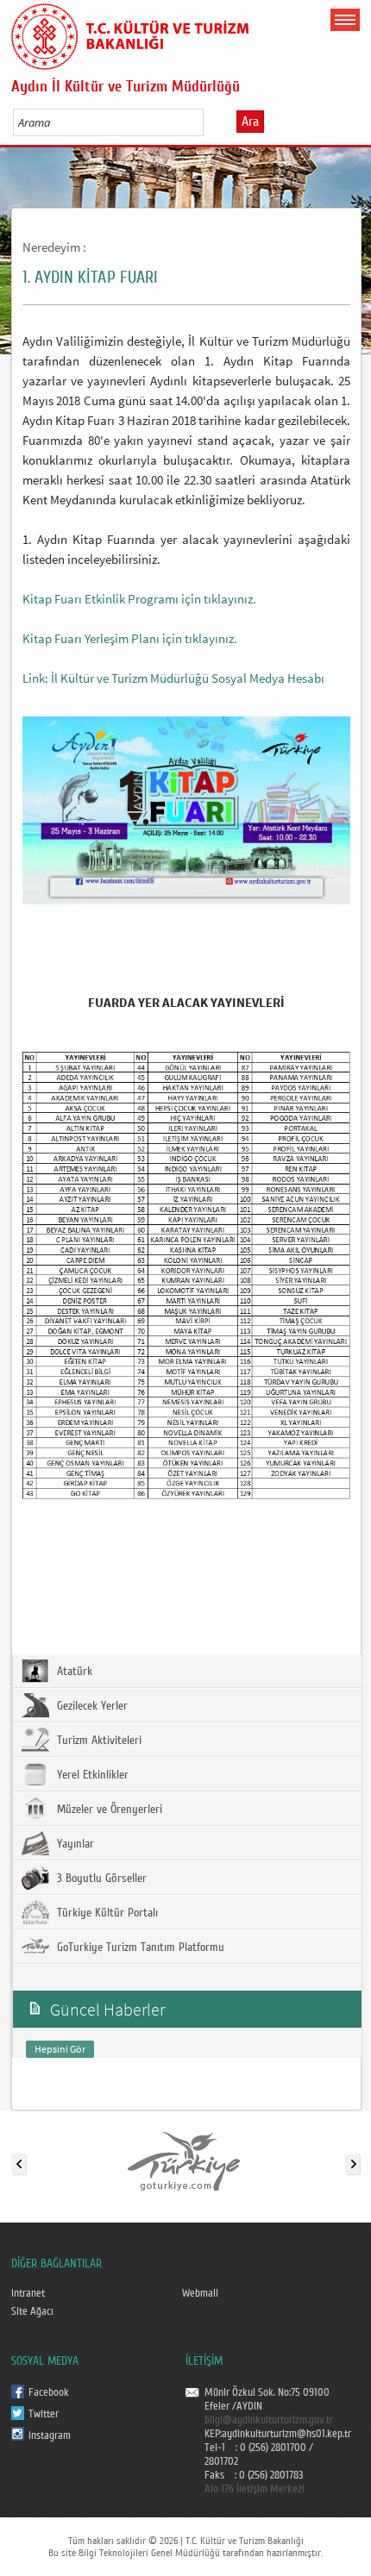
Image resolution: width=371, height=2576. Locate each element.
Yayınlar (74, 1844)
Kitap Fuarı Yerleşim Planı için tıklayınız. (130, 638)
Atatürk (73, 1672)
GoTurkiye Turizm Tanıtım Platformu (139, 1948)
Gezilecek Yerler (91, 1706)
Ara (250, 122)
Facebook (49, 2392)
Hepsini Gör (60, 2049)
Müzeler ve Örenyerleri (108, 1810)
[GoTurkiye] (185, 2160)
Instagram (50, 2435)
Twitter (44, 2414)
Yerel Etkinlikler (91, 1775)
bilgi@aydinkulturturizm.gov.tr (269, 2420)
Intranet (28, 2293)
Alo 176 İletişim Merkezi (255, 2489)
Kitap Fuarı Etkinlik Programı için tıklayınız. (139, 599)
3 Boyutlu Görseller (100, 1879)
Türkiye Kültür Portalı (106, 1913)
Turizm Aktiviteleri (97, 1741)
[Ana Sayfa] (130, 34)
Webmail (200, 2293)
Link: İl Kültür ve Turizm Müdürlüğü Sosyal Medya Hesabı (173, 678)
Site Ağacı (32, 2311)
